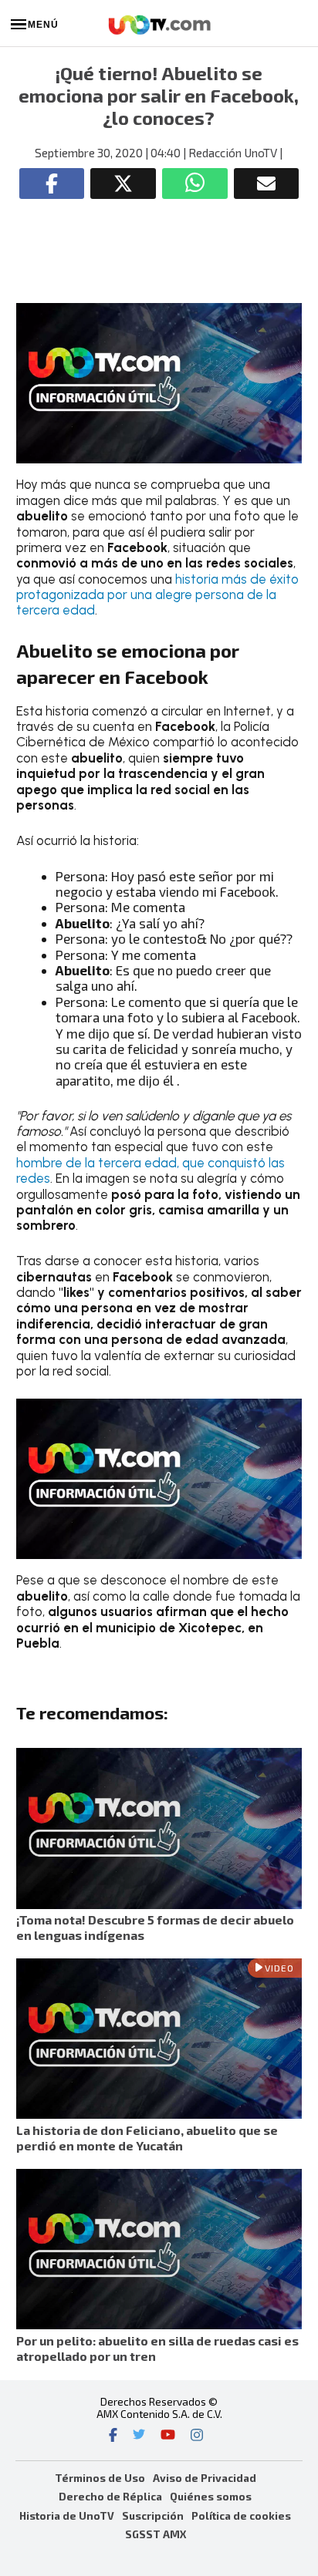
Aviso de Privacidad (205, 2478)
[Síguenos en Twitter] (139, 2436)
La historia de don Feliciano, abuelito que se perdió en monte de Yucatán (147, 2138)
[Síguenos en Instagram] (197, 2436)
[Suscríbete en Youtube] (168, 2436)
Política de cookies (241, 2515)
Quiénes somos (211, 2496)
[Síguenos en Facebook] (113, 2436)
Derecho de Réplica (110, 2496)
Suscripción (153, 2515)
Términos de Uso (100, 2478)
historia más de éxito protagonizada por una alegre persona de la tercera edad (157, 595)
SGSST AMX (156, 2534)
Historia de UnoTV (67, 2515)
